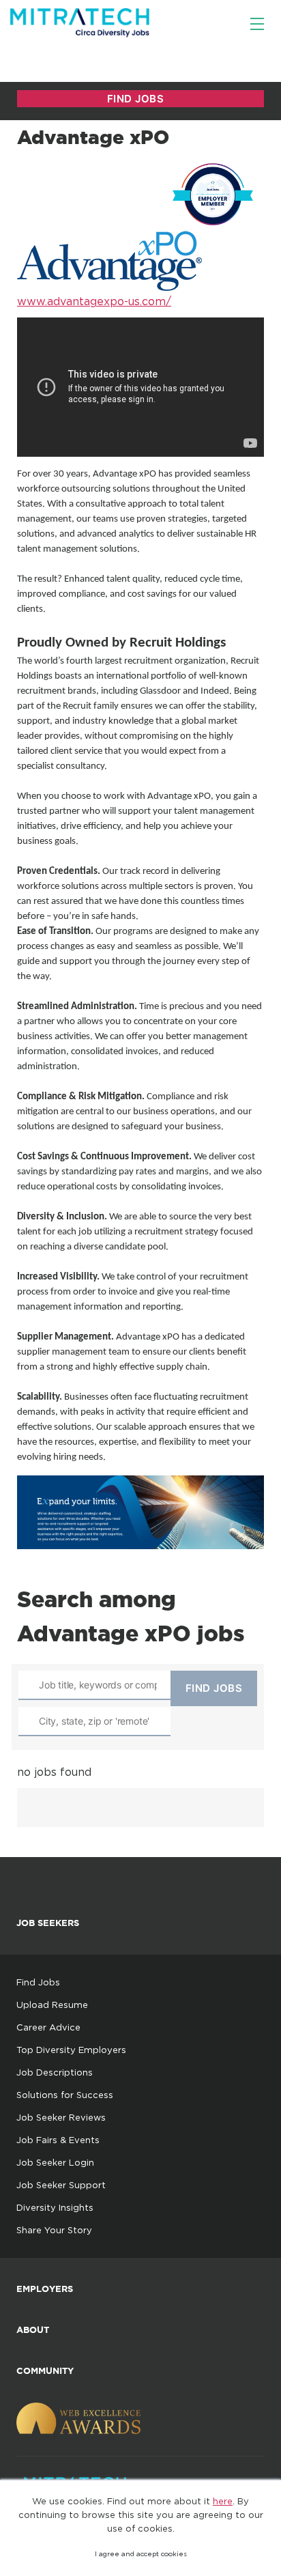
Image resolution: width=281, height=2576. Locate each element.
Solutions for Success (65, 2095)
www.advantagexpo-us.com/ (94, 301)
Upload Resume (52, 2005)
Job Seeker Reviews (61, 2117)
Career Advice (48, 2027)
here (223, 2501)
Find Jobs (38, 1982)
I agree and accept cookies (141, 2554)
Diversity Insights (55, 2207)
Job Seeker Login (55, 2162)
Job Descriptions (55, 2072)
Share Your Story (54, 2230)
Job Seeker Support (61, 2185)
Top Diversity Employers (71, 2050)
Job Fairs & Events (58, 2140)
